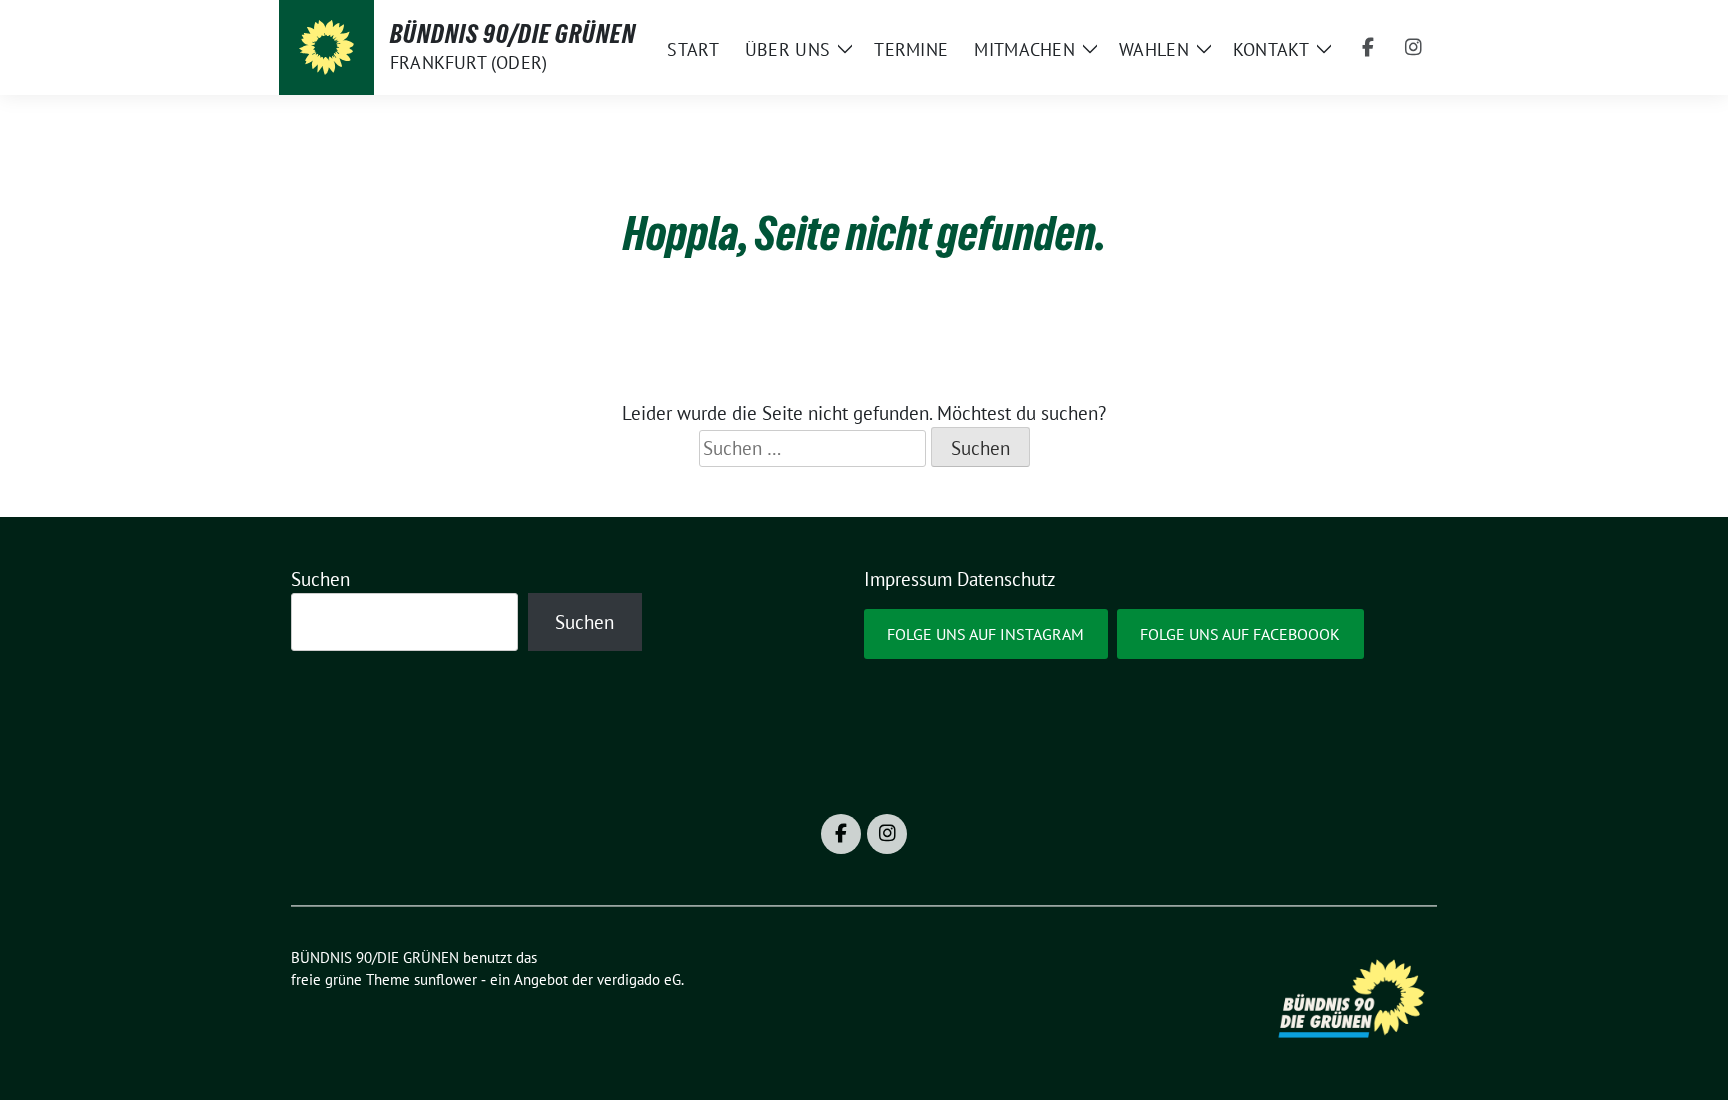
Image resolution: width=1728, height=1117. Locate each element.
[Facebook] (1368, 48)
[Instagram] (1414, 48)
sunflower (445, 979)
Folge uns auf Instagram (985, 634)
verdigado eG (639, 979)
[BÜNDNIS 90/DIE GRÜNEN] (326, 47)
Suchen (320, 579)
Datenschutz (1006, 579)
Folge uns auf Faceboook (1240, 634)
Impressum (908, 579)
